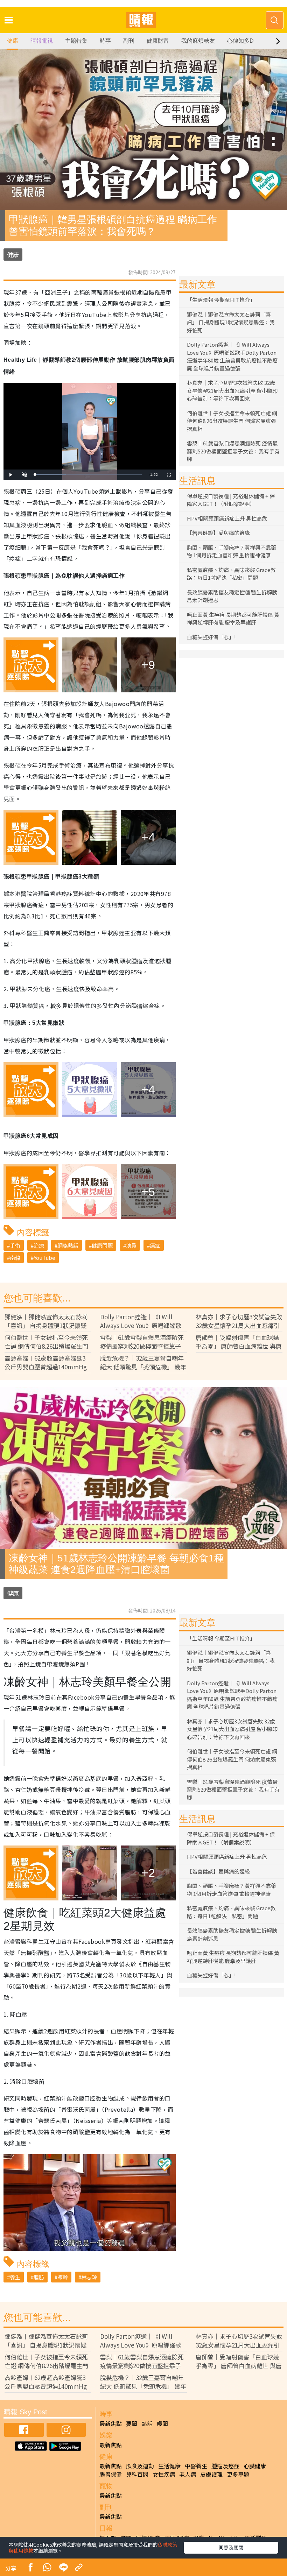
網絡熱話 (68, 1245)
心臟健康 (255, 2466)
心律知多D (240, 41)
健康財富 (158, 41)
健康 (13, 41)
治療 (39, 1245)
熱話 (147, 2423)
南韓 (15, 1258)
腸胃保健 (111, 2474)
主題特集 (76, 41)
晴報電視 (42, 41)
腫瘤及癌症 (225, 2466)
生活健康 (169, 2466)
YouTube (44, 1258)
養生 (15, 2277)
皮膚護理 (211, 2474)
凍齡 (63, 2277)
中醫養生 (196, 2466)
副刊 (129, 41)
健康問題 (102, 1245)
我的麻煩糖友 (198, 41)
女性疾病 (164, 2474)
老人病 (188, 2474)
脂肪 (39, 2277)
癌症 (155, 1245)
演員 (131, 1245)
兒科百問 (137, 2474)
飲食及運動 (140, 2466)
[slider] (88, 475)
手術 (15, 1245)
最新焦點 (111, 2423)
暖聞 (162, 2423)
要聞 (132, 2423)
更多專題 (238, 2474)
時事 (105, 41)
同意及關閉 (231, 2547)
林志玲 (89, 2277)
